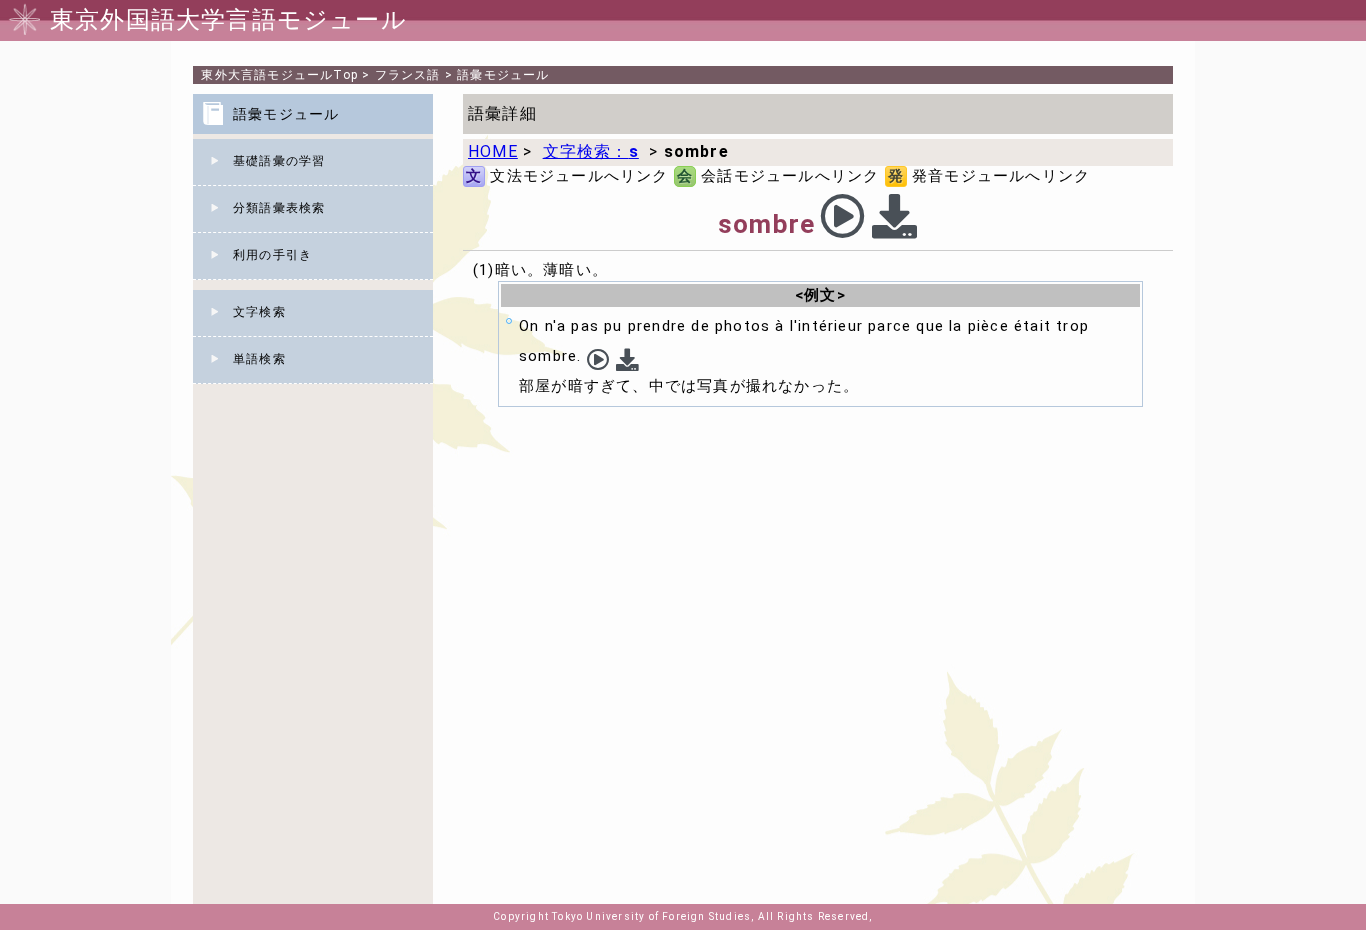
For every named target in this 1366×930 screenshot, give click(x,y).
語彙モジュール (503, 75)
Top (279, 75)
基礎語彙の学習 (279, 161)
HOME (493, 151)
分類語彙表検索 (279, 208)
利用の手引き (272, 255)
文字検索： (591, 151)
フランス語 (408, 75)
